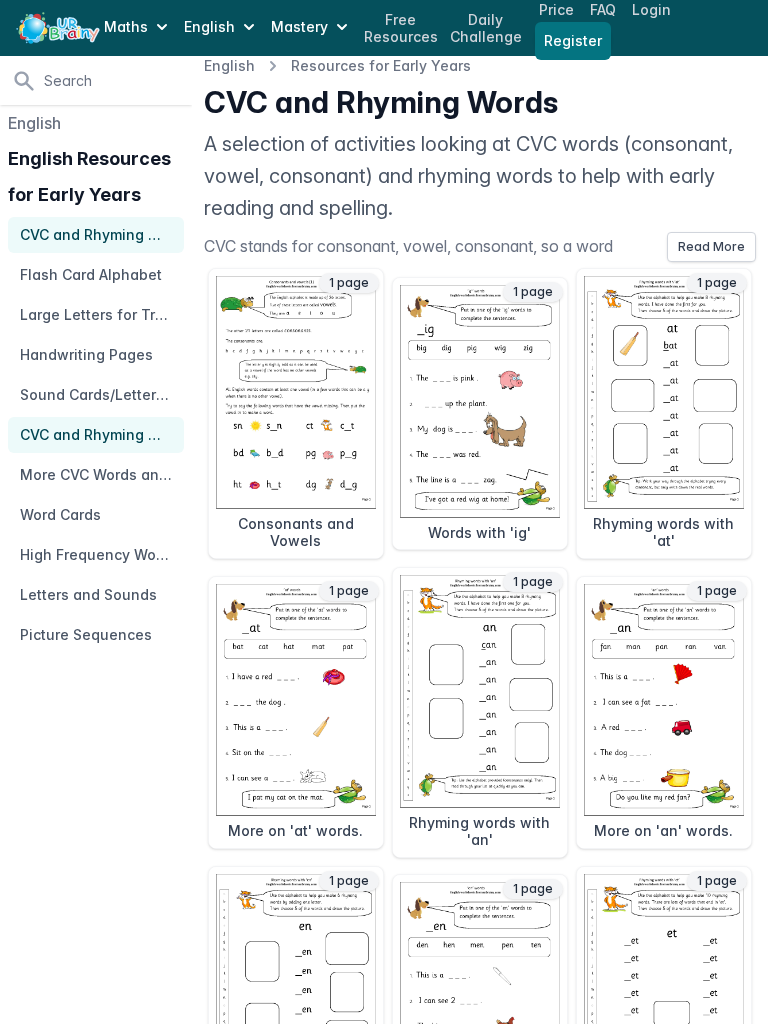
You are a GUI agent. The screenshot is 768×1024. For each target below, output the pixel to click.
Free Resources (401, 28)
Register (573, 40)
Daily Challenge (486, 28)
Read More (711, 246)
